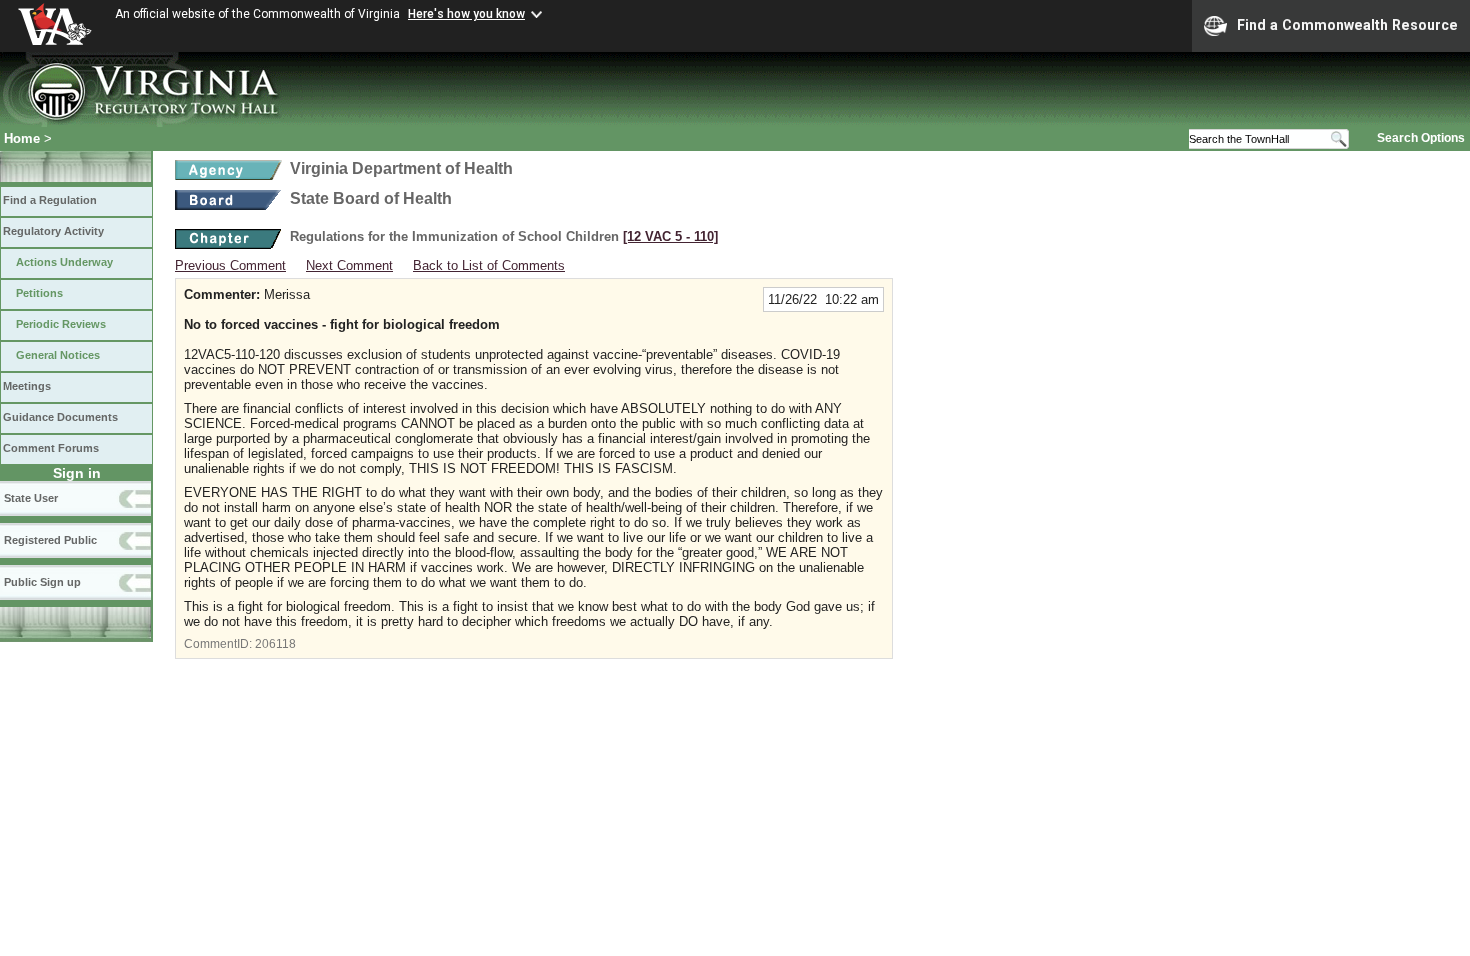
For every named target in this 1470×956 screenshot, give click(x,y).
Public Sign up (42, 582)
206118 (275, 644)
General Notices (58, 355)
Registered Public (50, 540)
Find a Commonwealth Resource (1347, 25)
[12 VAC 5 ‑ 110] (670, 236)
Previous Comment (230, 265)
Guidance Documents (60, 417)
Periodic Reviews (61, 324)
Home (22, 138)
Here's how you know (466, 14)
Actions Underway (64, 262)
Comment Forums (51, 448)
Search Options (1421, 138)
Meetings (27, 386)
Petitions (39, 293)
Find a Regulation (50, 200)
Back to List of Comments (489, 265)
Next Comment (349, 265)
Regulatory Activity (53, 231)
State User (31, 498)
